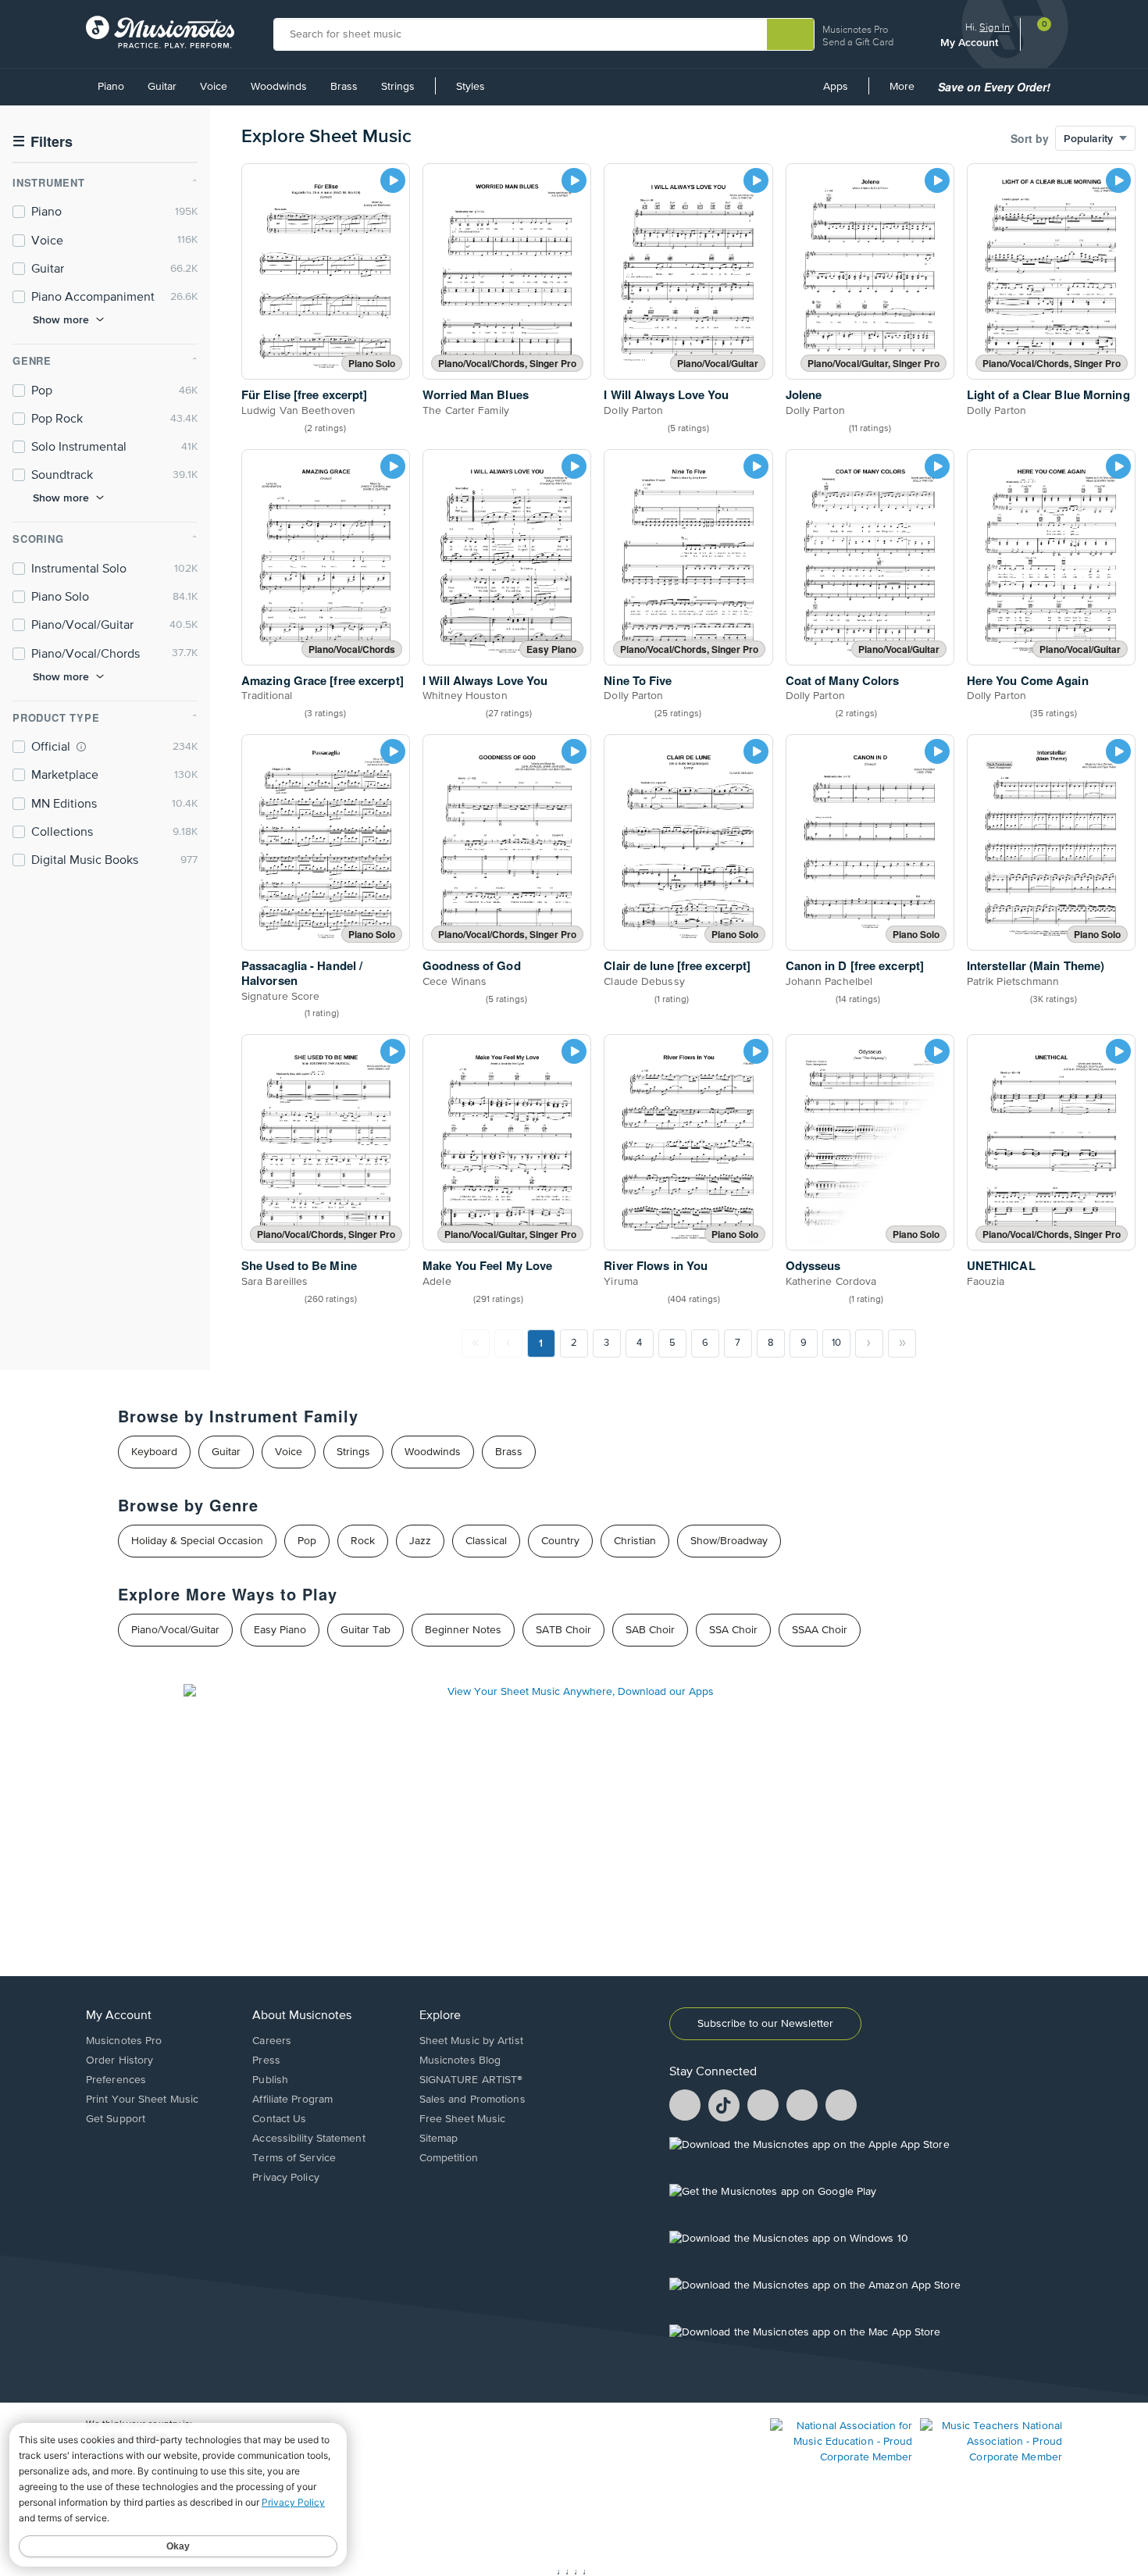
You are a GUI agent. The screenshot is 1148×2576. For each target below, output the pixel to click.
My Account (971, 42)
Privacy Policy (285, 2178)
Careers (272, 2041)
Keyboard (154, 1452)
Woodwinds (279, 87)
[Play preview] (393, 180)
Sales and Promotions (472, 2100)
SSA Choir (733, 1630)
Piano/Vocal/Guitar (175, 1630)
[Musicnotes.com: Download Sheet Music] (160, 32)
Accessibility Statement (308, 2139)
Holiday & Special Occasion (197, 1541)
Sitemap (439, 2139)
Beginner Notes (463, 1630)
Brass (344, 87)
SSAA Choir (820, 1630)
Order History (119, 2060)
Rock (363, 1541)
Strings (398, 87)
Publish (270, 2080)
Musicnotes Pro (855, 29)
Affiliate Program (292, 2100)
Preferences (116, 2080)
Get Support (116, 2119)
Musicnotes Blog (460, 2060)
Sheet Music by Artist (471, 2041)
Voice (214, 87)
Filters (43, 142)
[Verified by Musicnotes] (81, 747)
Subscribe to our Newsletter (765, 2024)
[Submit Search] (790, 34)
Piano (111, 87)
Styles (471, 87)
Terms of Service (294, 2158)
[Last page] (902, 1343)
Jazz (420, 1541)
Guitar (162, 87)
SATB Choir (563, 1630)
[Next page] (869, 1343)
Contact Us (279, 2119)
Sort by (1030, 138)
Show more (61, 319)
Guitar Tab (365, 1630)
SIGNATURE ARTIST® (471, 2080)
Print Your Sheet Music (142, 2100)
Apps (836, 87)
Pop (307, 1541)
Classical (486, 1541)
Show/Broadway (729, 1541)
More (907, 92)
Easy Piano (280, 1630)
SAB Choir (650, 1630)
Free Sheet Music (463, 2119)
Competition (449, 2158)
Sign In (995, 27)
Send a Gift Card (858, 42)
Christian (635, 1541)
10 (836, 1343)
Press (266, 2060)
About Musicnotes (302, 2016)
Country (560, 1541)
